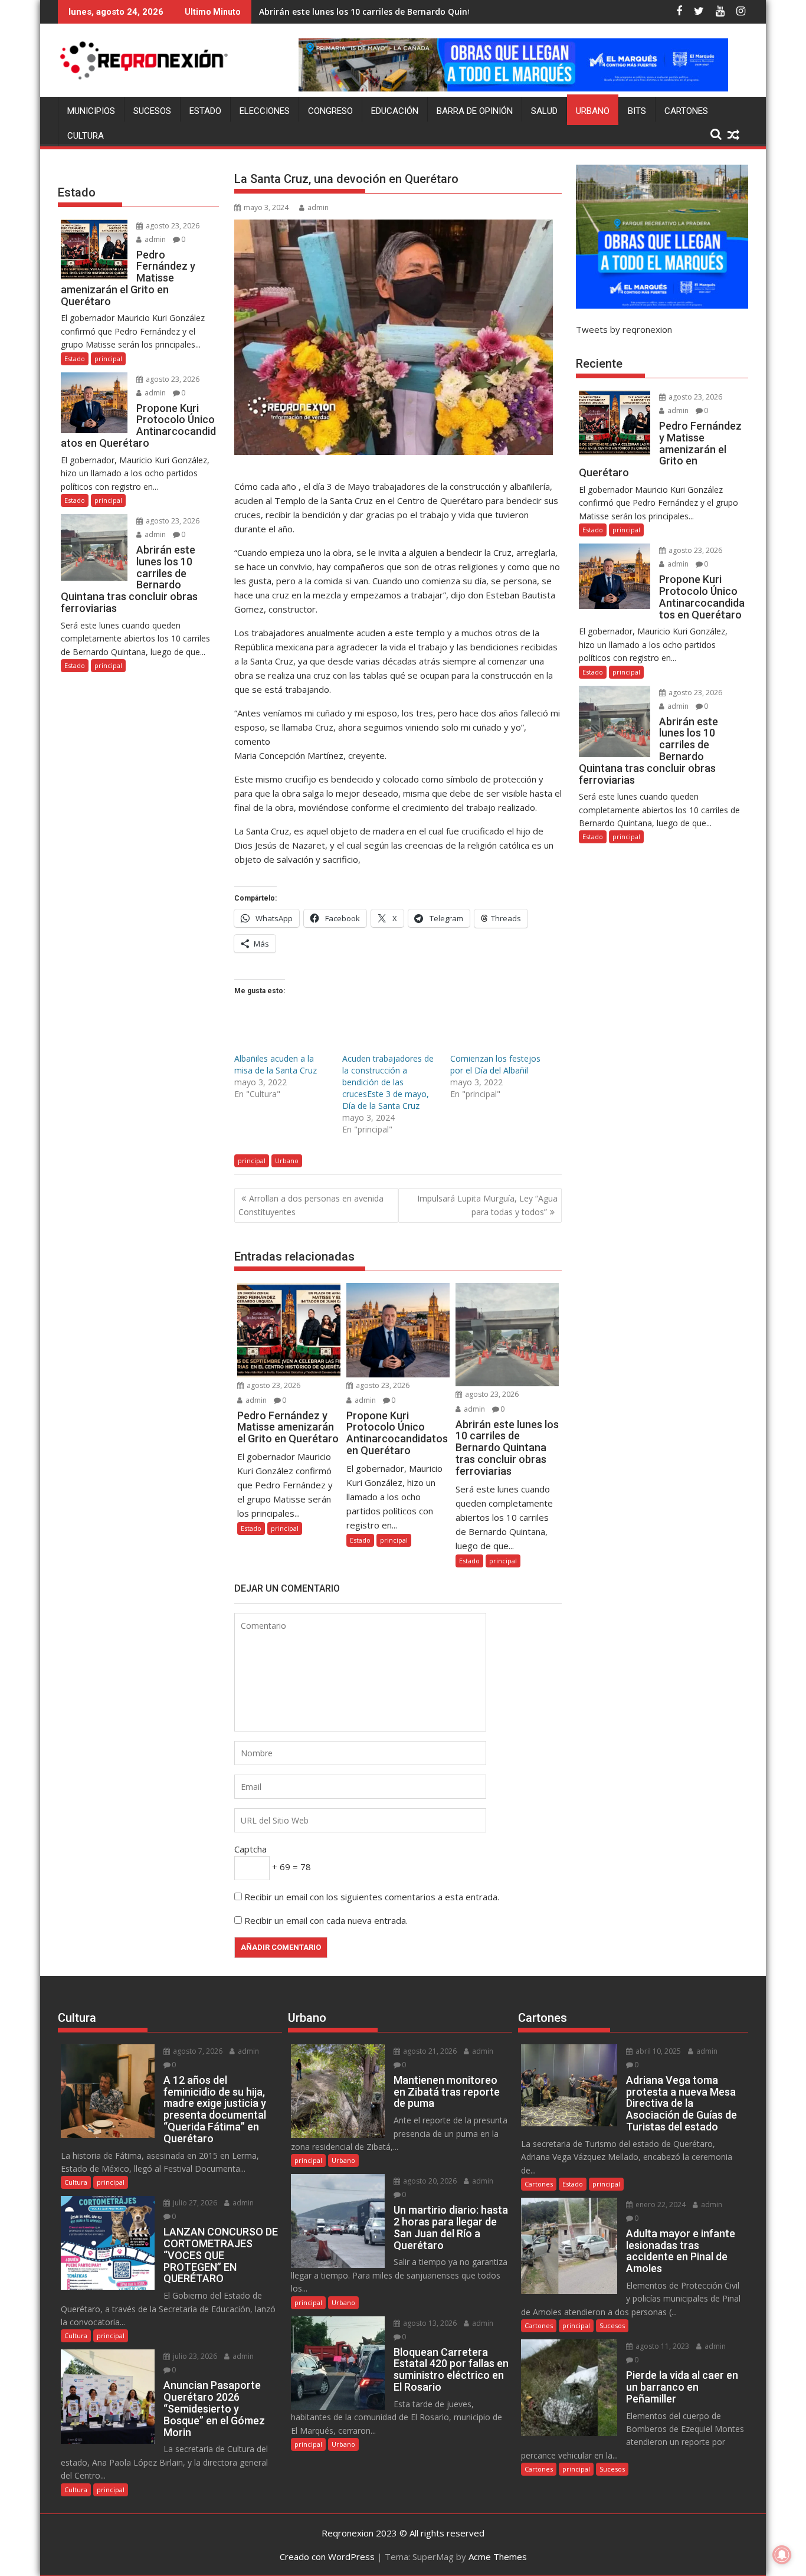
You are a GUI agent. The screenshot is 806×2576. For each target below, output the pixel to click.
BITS (637, 111)
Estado (205, 111)
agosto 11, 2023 (661, 2346)
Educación (395, 111)
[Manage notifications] (782, 2555)
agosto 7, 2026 (197, 2051)
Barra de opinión (475, 111)
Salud (544, 111)
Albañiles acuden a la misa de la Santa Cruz (276, 1064)
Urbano (593, 111)
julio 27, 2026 (194, 2203)
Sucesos (152, 111)
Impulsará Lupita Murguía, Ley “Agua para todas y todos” (487, 1205)
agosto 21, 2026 (429, 2051)
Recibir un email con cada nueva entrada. (326, 1920)
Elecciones (265, 111)
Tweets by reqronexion (624, 329)
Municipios (91, 111)
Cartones (686, 111)
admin (318, 207)
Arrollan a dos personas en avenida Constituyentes (311, 1205)
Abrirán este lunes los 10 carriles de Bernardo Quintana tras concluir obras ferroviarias (439, 12)
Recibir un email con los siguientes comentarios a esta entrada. (372, 1897)
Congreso (330, 111)
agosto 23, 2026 (273, 1385)
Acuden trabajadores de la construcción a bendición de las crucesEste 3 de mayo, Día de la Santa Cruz (388, 1082)
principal (252, 1161)
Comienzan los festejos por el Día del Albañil (495, 1064)
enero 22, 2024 (660, 2205)
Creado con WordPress (327, 2557)
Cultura (86, 136)
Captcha (250, 1849)
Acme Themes (498, 2557)
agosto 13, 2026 (429, 2323)
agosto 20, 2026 (429, 2181)
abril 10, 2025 (657, 2051)
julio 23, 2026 (194, 2356)
